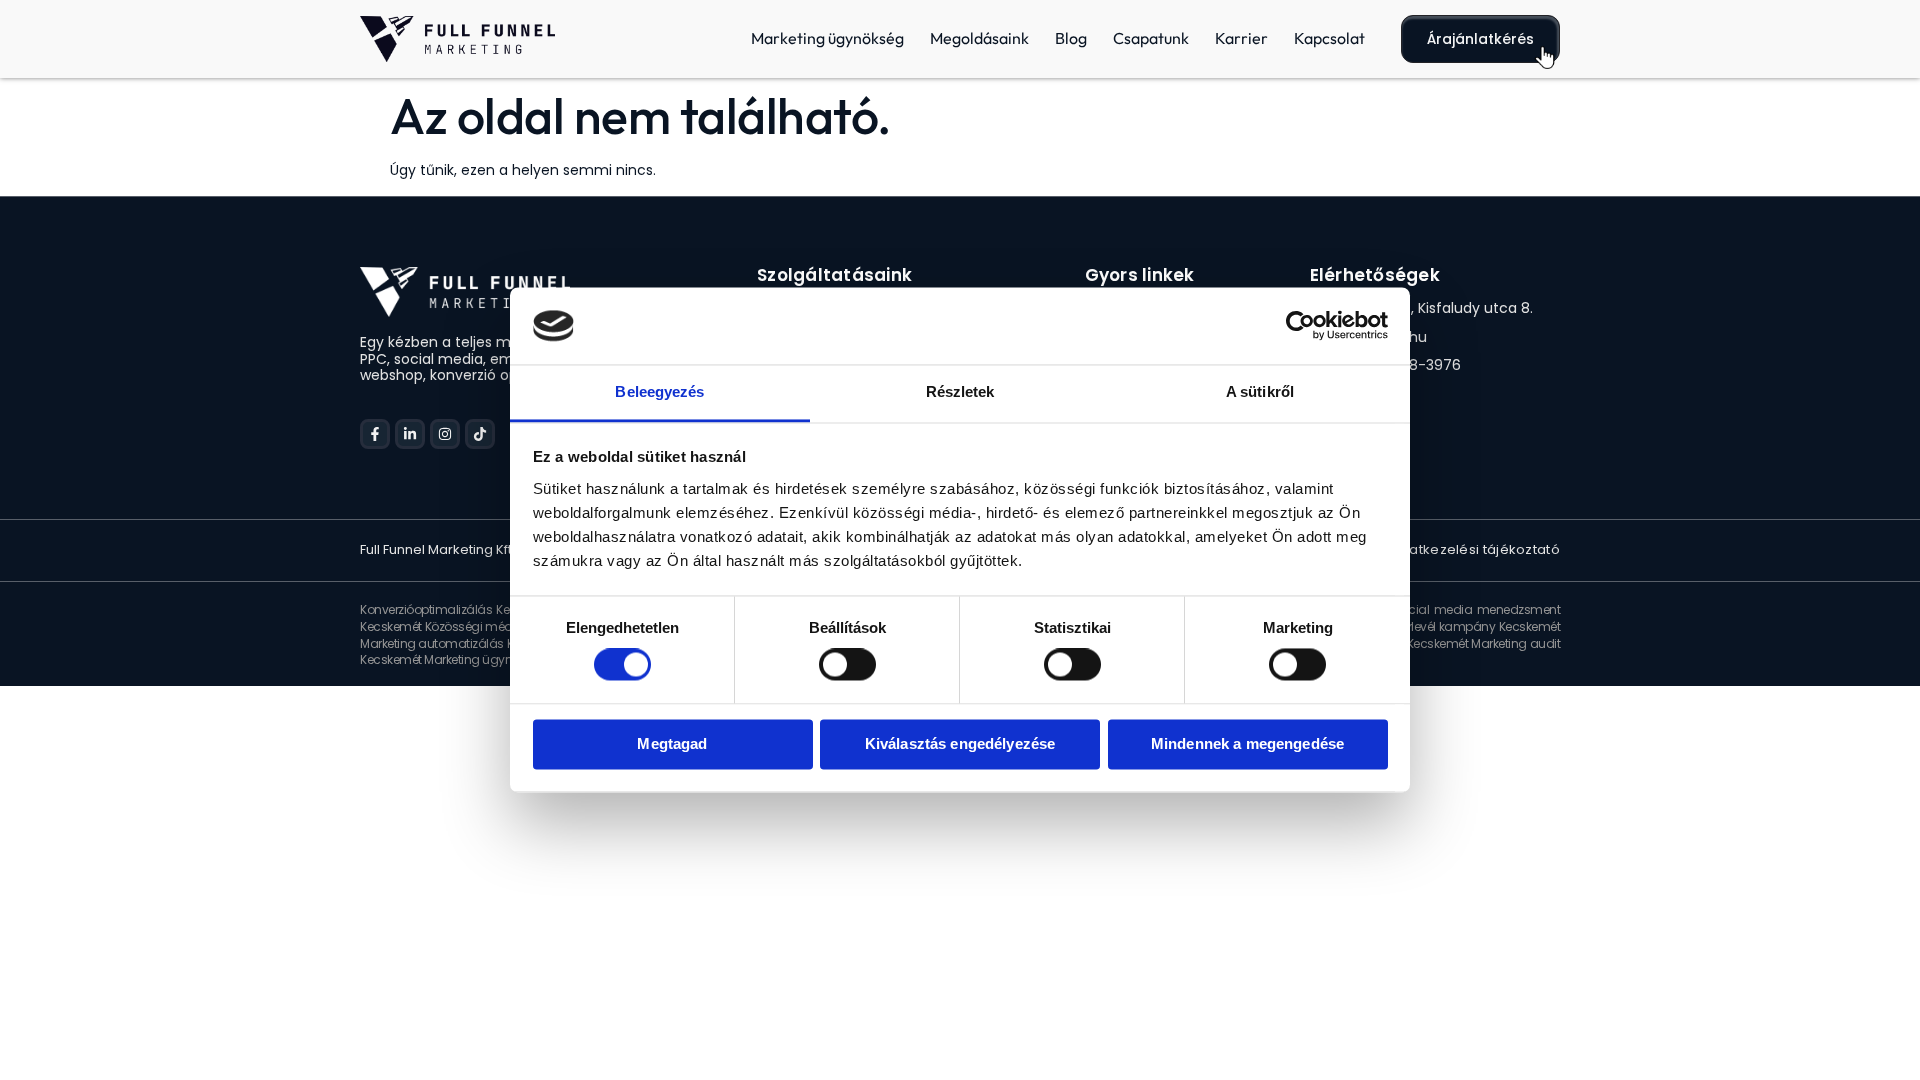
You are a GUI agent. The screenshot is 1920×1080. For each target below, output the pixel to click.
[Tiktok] (480, 434)
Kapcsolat (1329, 38)
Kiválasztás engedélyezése (960, 743)
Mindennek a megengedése (1247, 743)
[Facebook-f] (375, 434)
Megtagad (672, 743)
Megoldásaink (979, 38)
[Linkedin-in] (410, 434)
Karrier (1241, 38)
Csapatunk (1151, 38)
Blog (1071, 38)
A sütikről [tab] (1260, 391)
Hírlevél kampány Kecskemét (1478, 626)
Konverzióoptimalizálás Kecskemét (459, 609)
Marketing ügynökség (827, 38)
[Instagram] (445, 434)
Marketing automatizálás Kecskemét (464, 643)
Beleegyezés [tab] (659, 391)
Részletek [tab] (960, 391)
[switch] (847, 665)
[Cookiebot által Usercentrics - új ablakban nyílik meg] (1300, 326)
